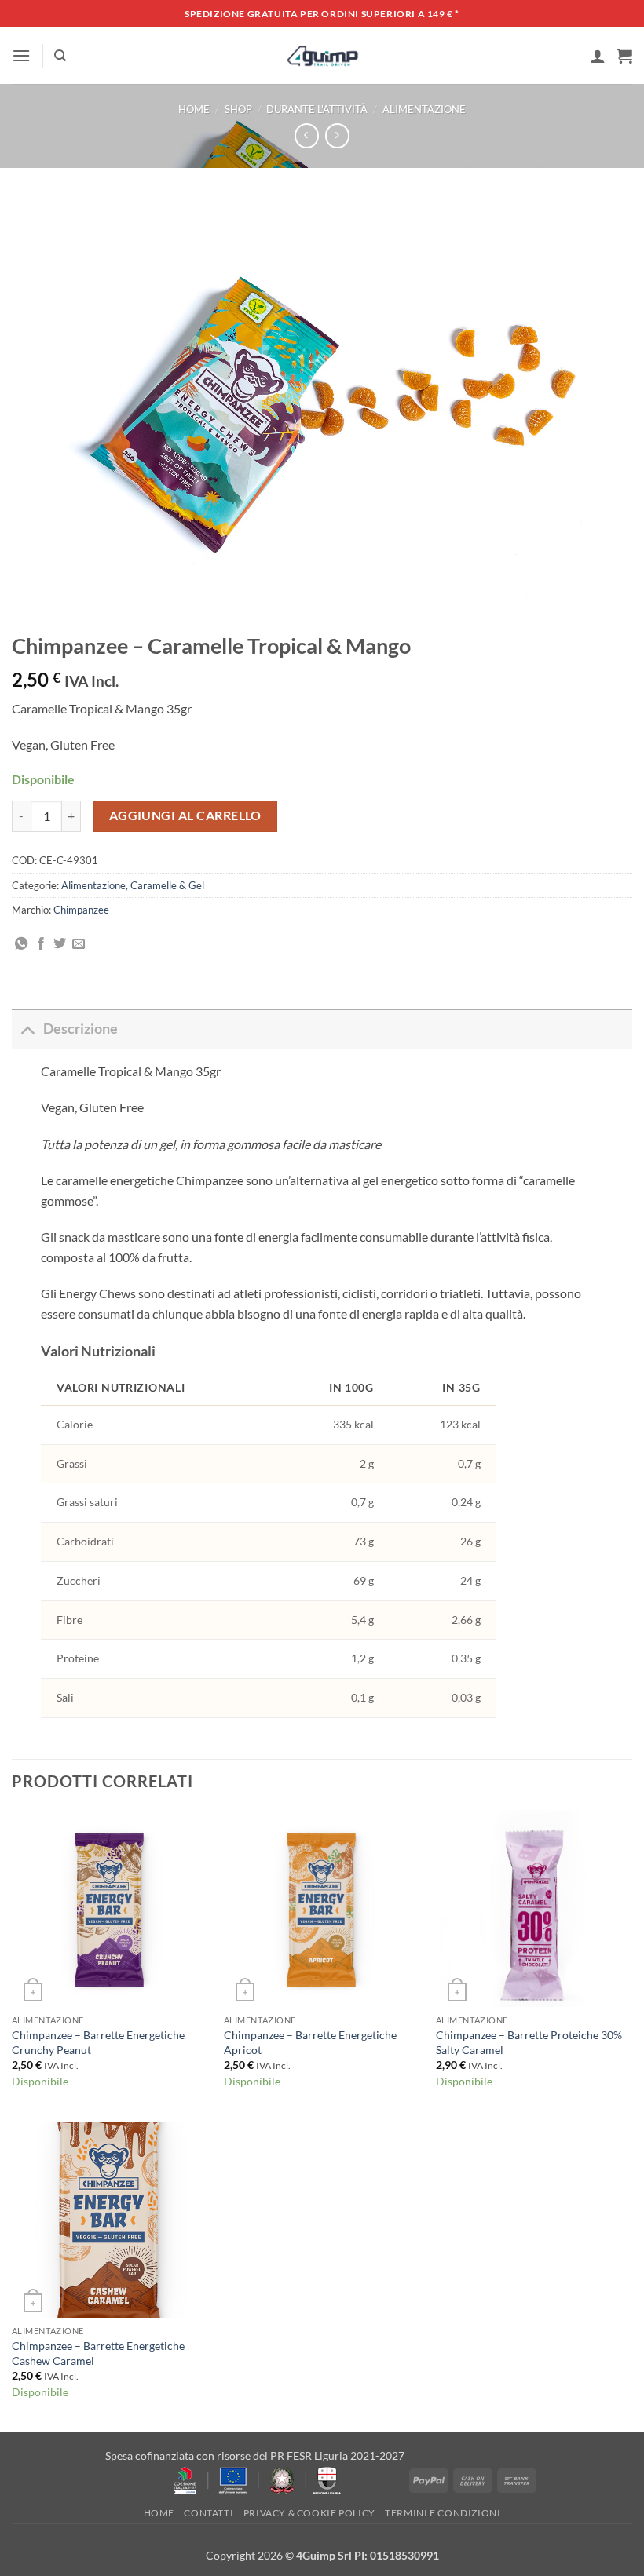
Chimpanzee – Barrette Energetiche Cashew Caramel (98, 2353)
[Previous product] (337, 135)
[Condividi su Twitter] (60, 944)
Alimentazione (424, 109)
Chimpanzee (81, 910)
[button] (21, 55)
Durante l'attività (317, 109)
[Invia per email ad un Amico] (79, 944)
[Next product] (307, 135)
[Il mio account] (598, 56)
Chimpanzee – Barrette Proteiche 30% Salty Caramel (529, 2042)
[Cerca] (60, 56)
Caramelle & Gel (167, 885)
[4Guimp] (322, 56)
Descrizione (80, 1029)
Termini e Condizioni (443, 2513)
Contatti (209, 2513)
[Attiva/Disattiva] (27, 1029)
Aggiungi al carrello (185, 815)
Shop (238, 109)
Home (194, 109)
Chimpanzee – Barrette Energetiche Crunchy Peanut (98, 2042)
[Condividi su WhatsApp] (21, 944)
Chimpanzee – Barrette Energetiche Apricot (310, 2042)
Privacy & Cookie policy (309, 2513)
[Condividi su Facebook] (41, 944)
